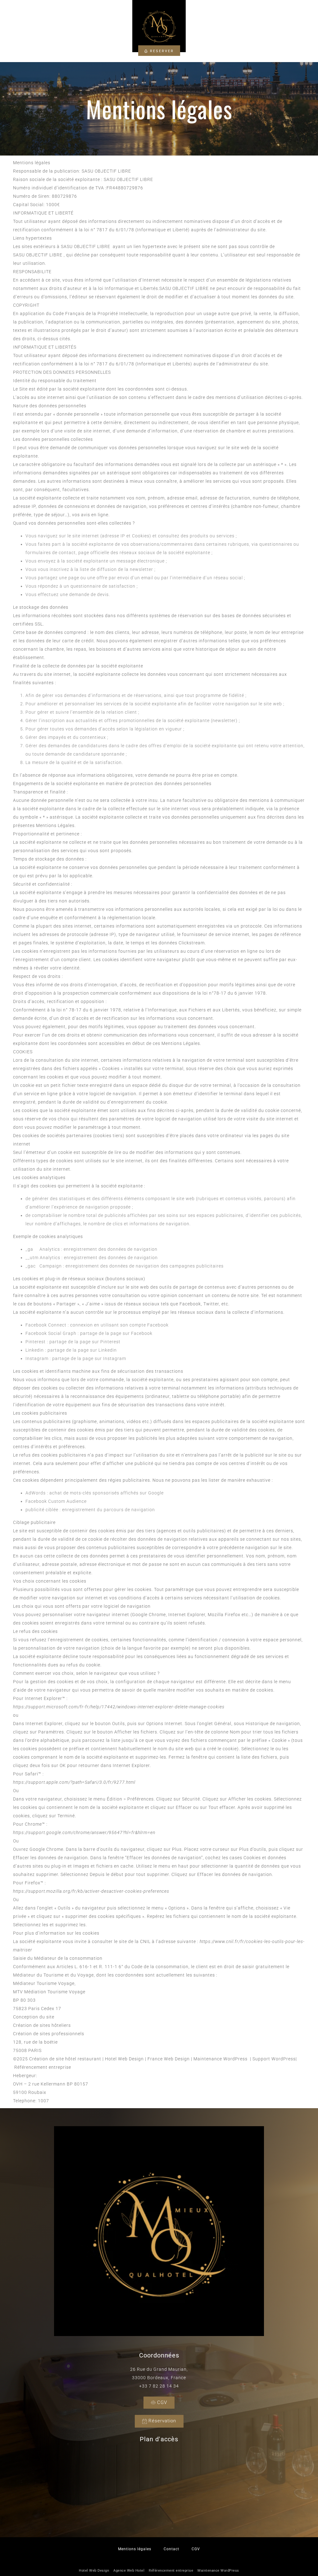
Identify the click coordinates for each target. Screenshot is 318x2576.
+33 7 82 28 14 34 (159, 2386)
